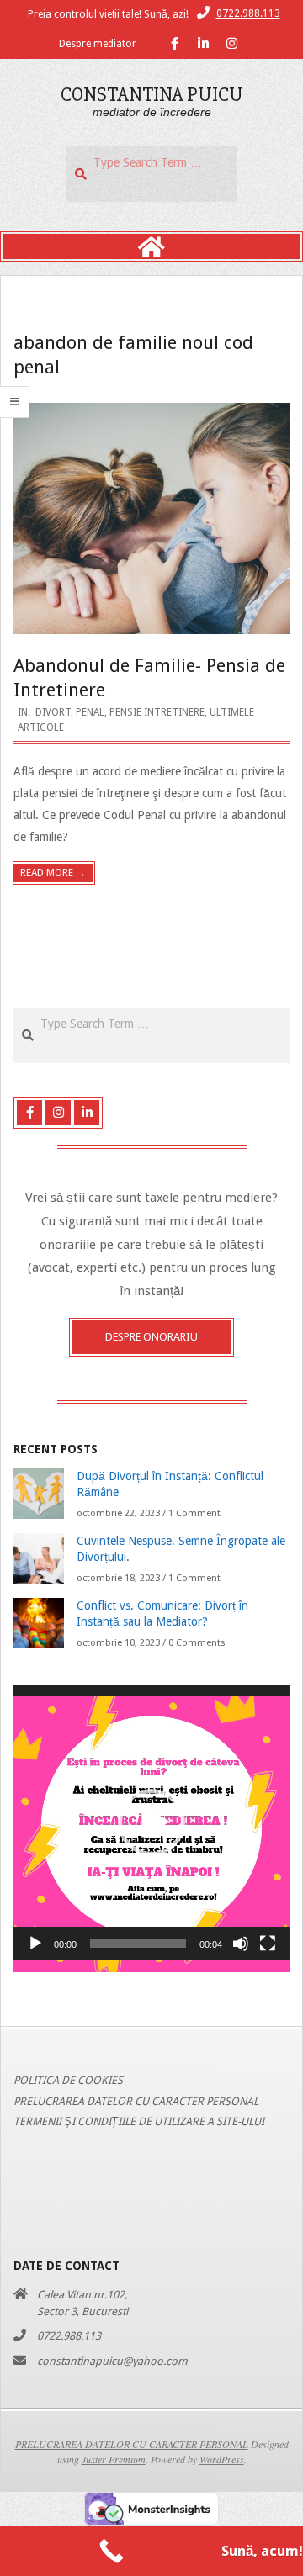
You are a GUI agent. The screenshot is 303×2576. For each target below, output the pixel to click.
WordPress (222, 2459)
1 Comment (194, 1513)
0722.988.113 (248, 13)
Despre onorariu (151, 1337)
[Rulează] (35, 1944)
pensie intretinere (157, 712)
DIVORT (53, 712)
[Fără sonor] (241, 1944)
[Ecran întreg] (268, 1944)
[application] (151, 1822)
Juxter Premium (114, 2459)
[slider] (138, 1944)
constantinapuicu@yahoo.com (112, 2361)
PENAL (90, 712)
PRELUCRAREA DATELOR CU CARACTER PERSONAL (136, 2101)
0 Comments (197, 1643)
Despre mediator (98, 44)
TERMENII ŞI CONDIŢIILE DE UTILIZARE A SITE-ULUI (139, 2121)
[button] (151, 1822)
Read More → (53, 873)
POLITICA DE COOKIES (68, 2080)
